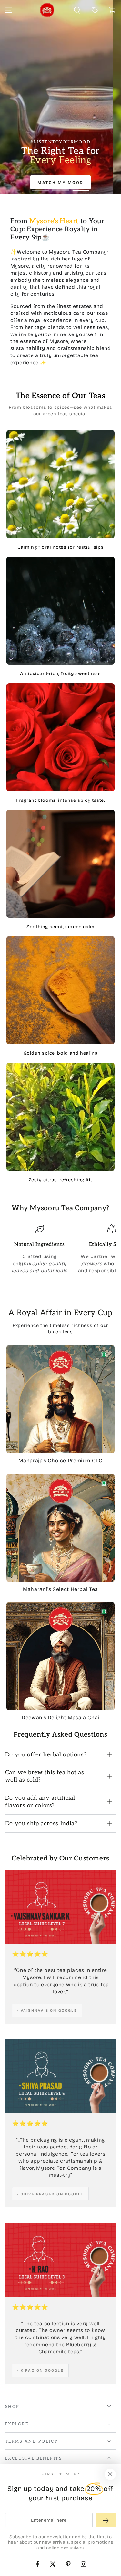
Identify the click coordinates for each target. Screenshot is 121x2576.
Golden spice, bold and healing (61, 1053)
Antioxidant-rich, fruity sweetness (60, 674)
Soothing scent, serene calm (60, 927)
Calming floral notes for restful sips (60, 547)
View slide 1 (40, 186)
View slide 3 (81, 186)
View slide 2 (60, 186)
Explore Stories (60, 173)
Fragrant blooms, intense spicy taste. (60, 800)
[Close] (110, 2475)
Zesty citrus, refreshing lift (60, 1180)
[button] (77, 10)
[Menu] (9, 10)
